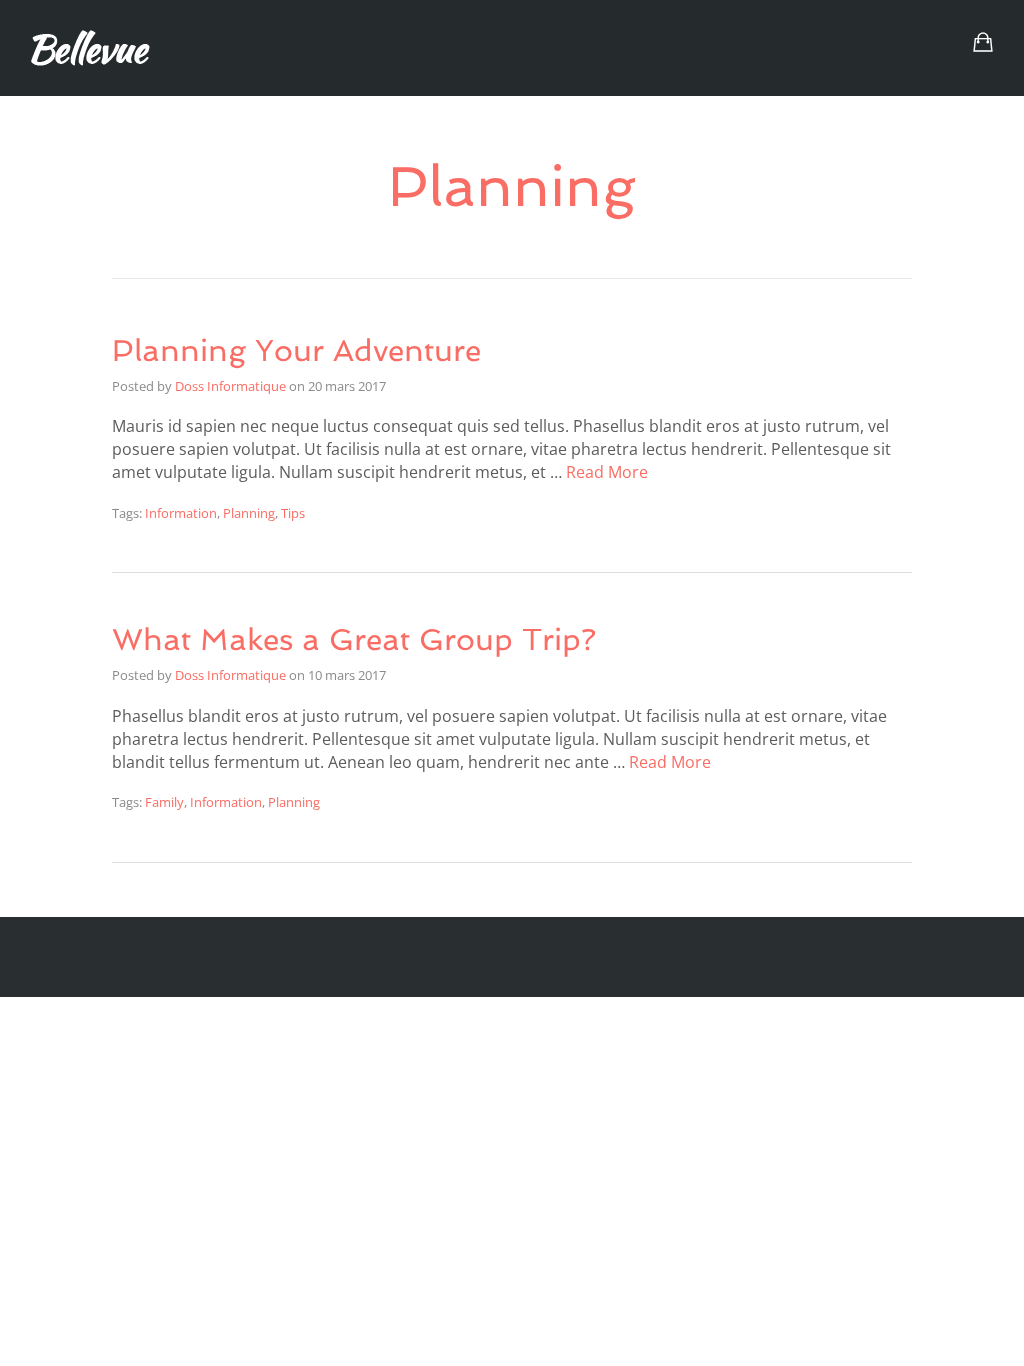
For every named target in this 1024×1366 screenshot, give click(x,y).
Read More (607, 472)
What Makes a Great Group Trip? (354, 639)
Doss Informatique (230, 386)
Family (164, 802)
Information (181, 513)
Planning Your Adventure (296, 350)
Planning (249, 513)
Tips (293, 513)
